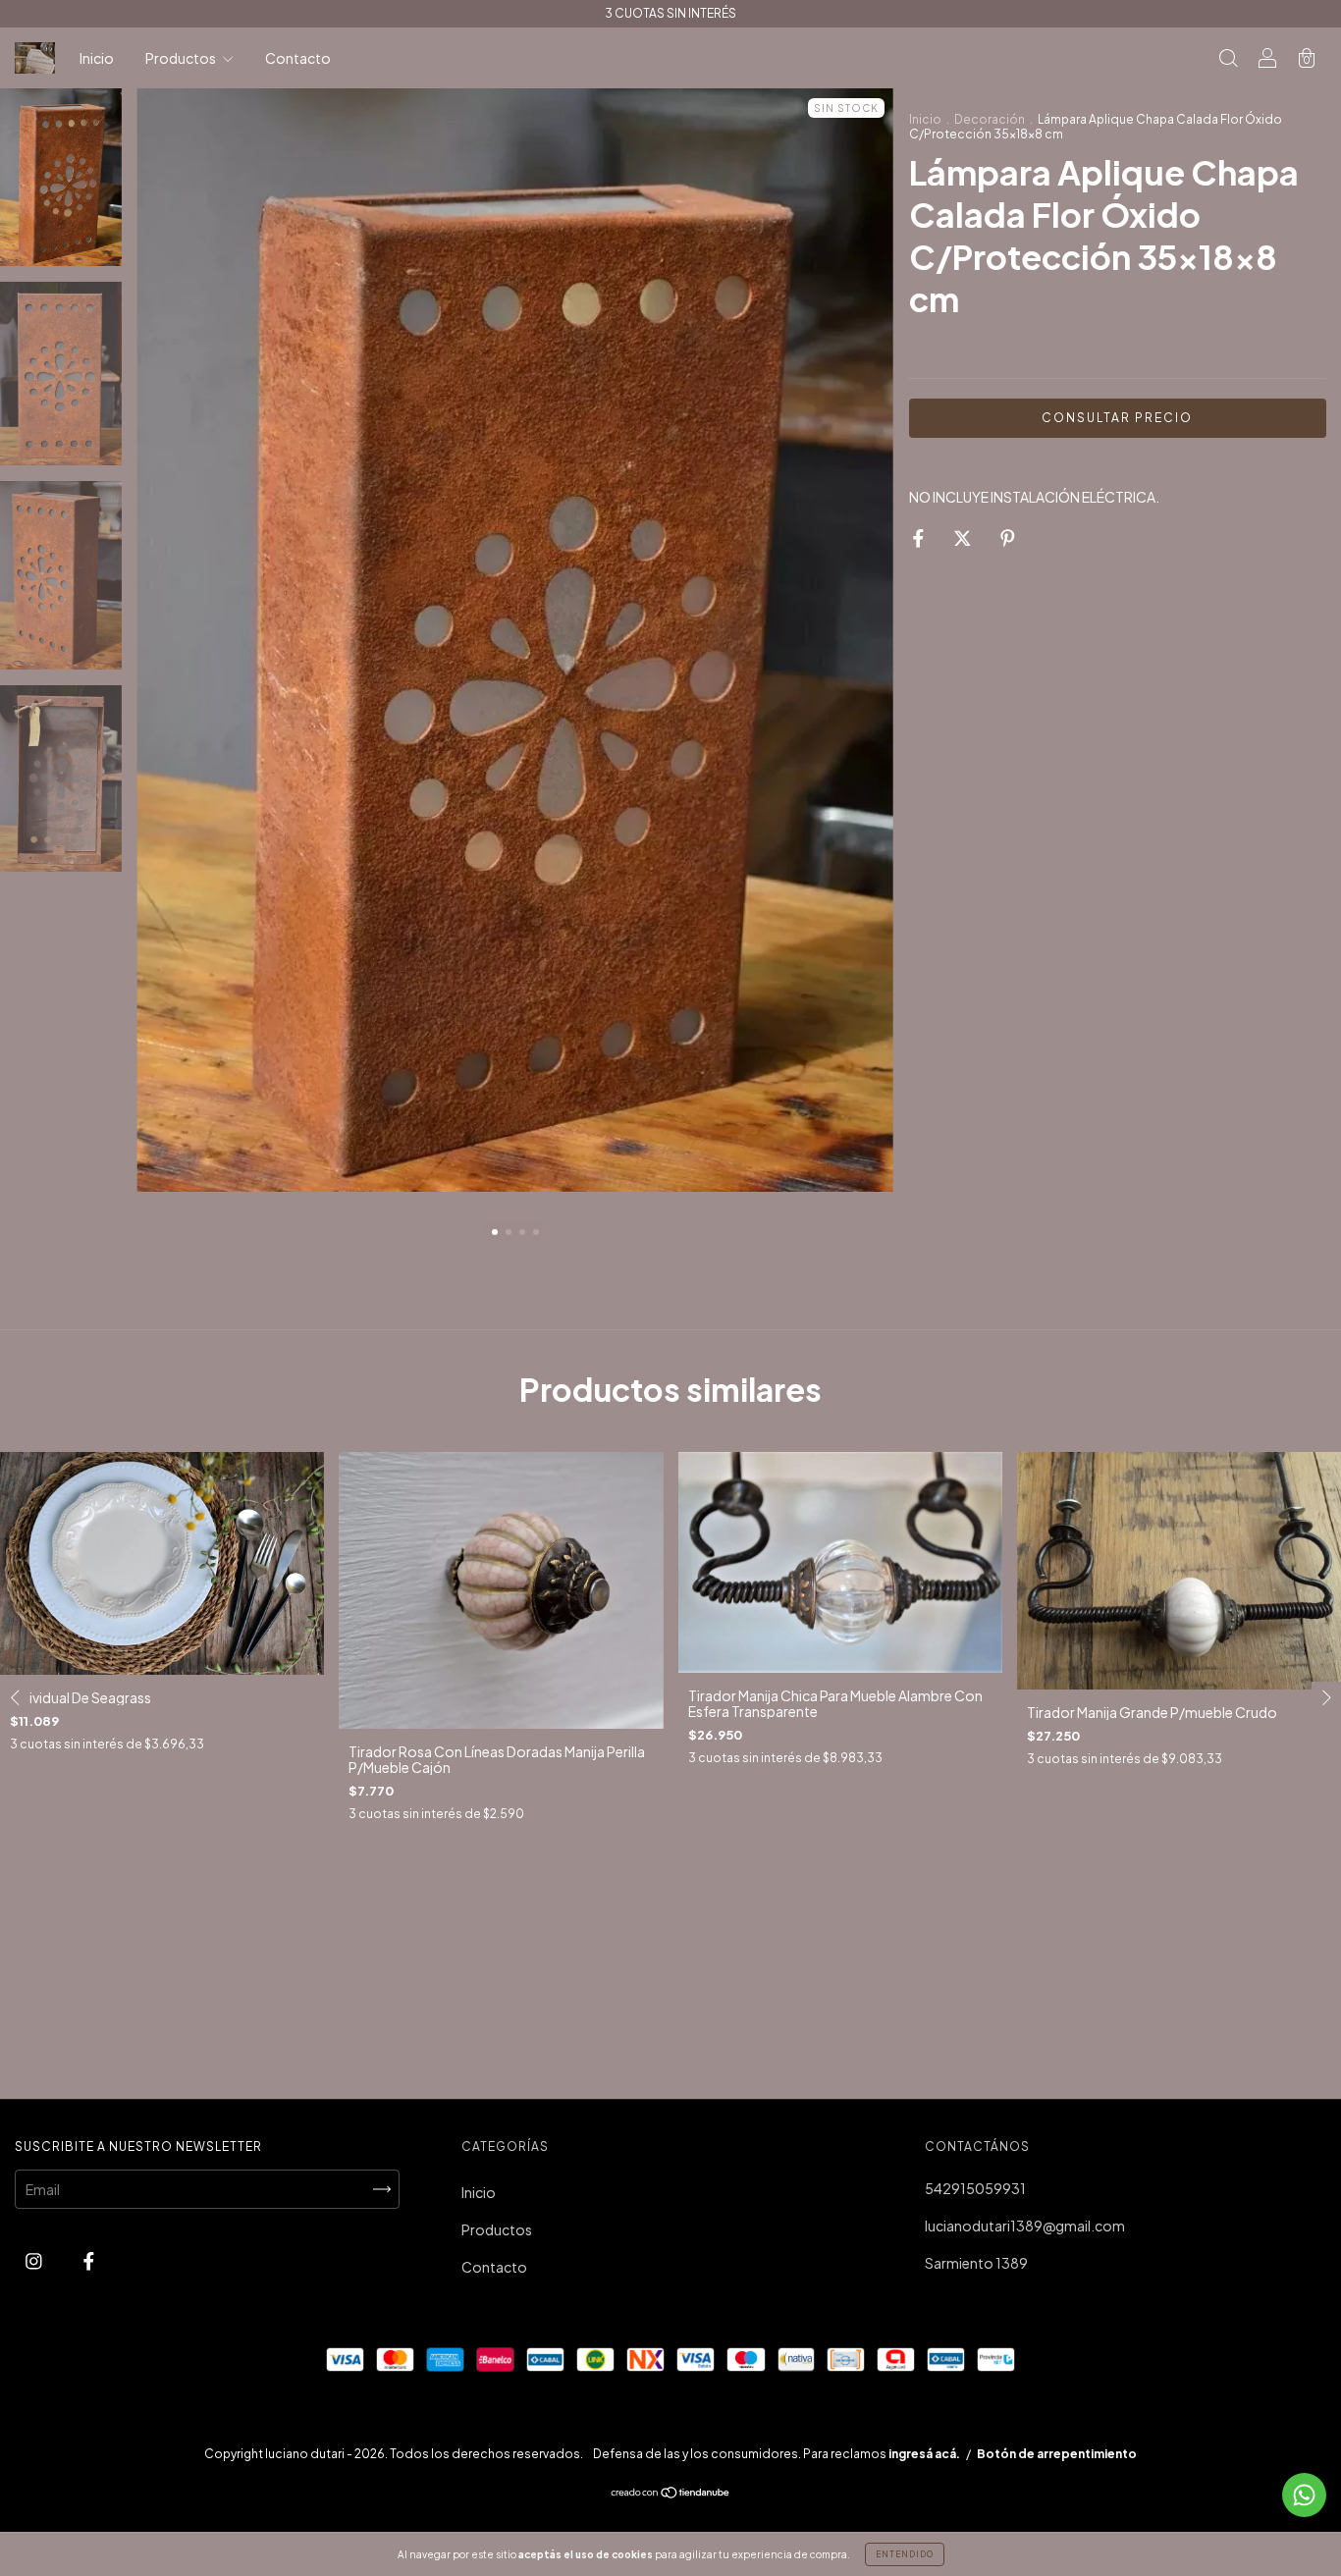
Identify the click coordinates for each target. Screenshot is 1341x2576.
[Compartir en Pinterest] (1008, 537)
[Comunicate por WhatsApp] (1304, 2495)
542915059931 (975, 2188)
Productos (182, 58)
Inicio (97, 58)
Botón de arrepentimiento (1057, 2454)
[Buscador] (1228, 59)
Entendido (905, 2554)
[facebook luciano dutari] (89, 2261)
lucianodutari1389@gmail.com (1025, 2226)
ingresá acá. (924, 2454)
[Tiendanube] (671, 2494)
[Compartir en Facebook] (919, 537)
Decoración (990, 119)
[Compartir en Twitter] (964, 537)
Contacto (298, 58)
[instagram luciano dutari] (35, 2261)
